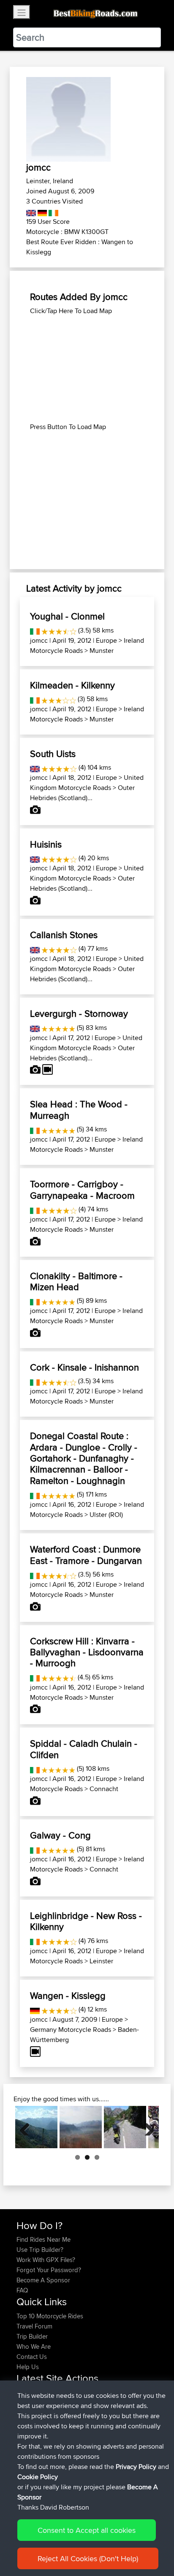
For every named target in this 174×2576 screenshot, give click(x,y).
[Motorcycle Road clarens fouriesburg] (81, 2127)
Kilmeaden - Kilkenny (72, 685)
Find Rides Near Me (43, 2239)
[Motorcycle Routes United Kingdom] (31, 211)
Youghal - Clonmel (67, 616)
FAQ (22, 2290)
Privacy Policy (136, 2467)
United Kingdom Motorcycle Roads (87, 783)
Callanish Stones (64, 935)
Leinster (101, 1961)
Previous (28, 2127)
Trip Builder (32, 2336)
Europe (106, 640)
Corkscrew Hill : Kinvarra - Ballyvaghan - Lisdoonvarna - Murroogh (87, 1652)
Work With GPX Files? (46, 2260)
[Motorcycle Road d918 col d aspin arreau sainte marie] (36, 2127)
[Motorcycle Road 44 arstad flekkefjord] (125, 2127)
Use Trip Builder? (40, 2250)
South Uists (53, 754)
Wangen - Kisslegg (68, 1995)
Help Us (28, 2367)
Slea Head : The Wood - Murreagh (79, 1109)
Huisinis (46, 844)
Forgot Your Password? (49, 2270)
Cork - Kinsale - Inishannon (84, 1367)
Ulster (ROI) (106, 1515)
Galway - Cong (60, 1835)
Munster (102, 651)
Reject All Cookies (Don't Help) (88, 2558)
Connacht (104, 1789)
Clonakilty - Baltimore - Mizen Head (76, 1281)
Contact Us (32, 2357)
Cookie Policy (38, 2477)
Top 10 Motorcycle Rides (50, 2316)
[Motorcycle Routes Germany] (42, 211)
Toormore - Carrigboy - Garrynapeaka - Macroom (82, 1189)
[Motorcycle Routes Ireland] (53, 211)
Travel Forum (34, 2326)
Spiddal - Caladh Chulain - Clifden (84, 1749)
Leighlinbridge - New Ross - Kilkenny (86, 1921)
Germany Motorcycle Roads (71, 2030)
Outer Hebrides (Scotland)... (82, 793)
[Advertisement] (87, 369)
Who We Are (34, 2346)
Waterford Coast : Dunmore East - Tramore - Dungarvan (86, 1555)
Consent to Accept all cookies (87, 2530)
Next (146, 2127)
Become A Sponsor (43, 2280)
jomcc (39, 640)
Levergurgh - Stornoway (79, 1013)
